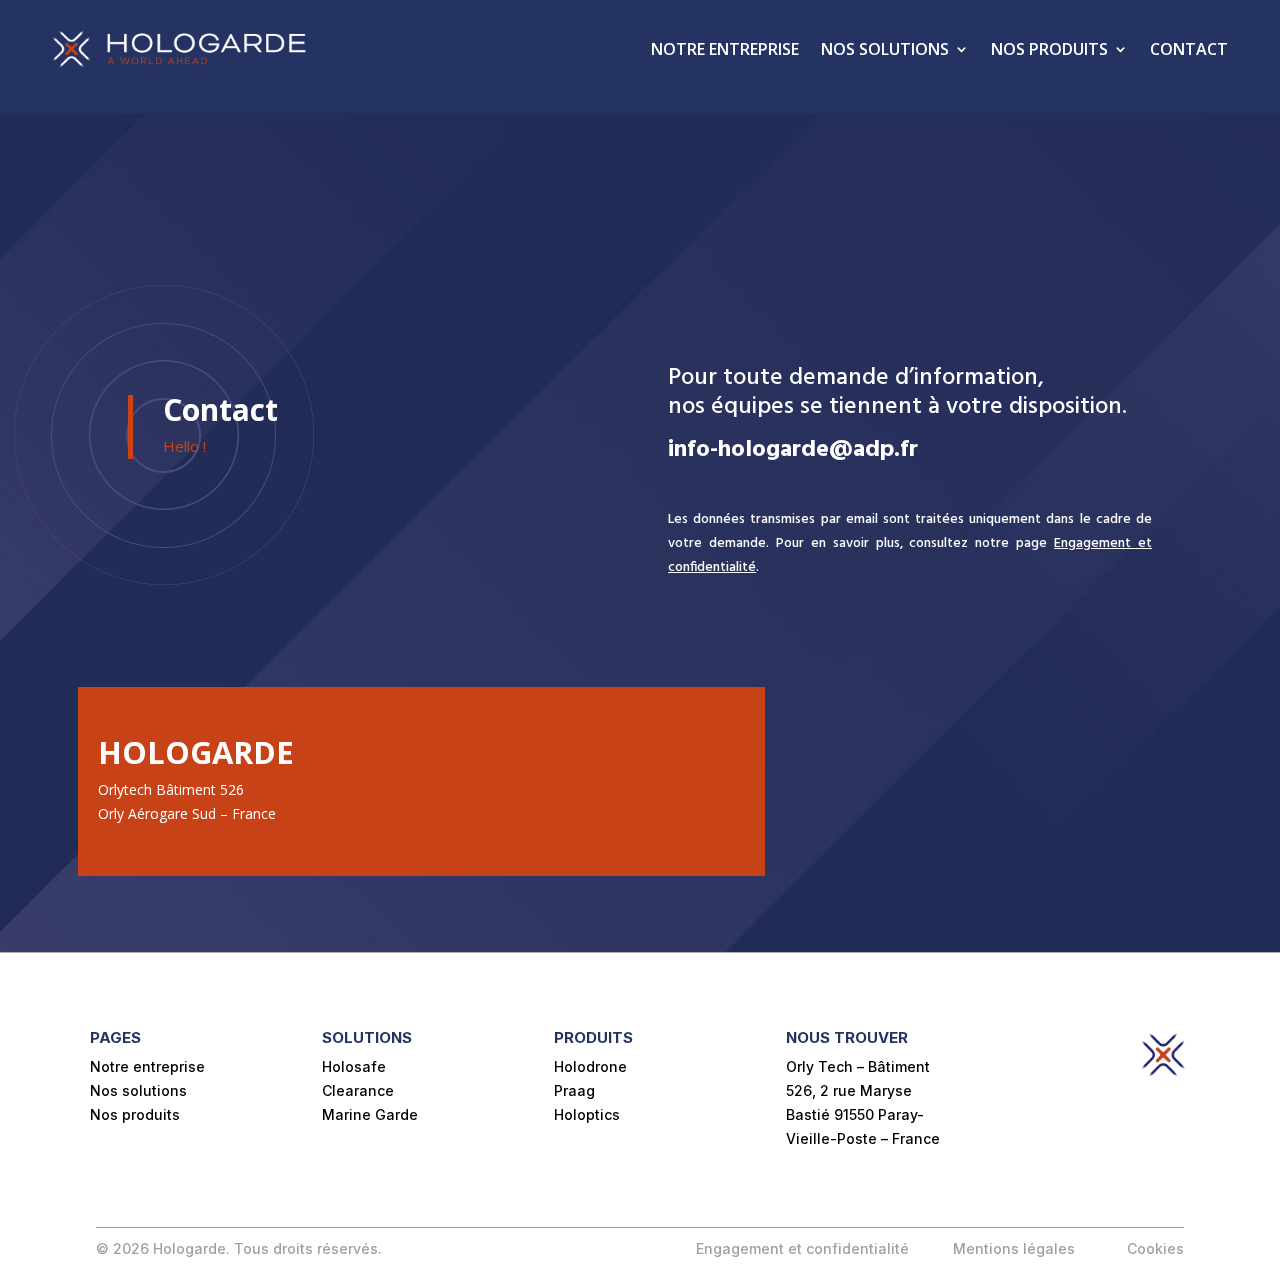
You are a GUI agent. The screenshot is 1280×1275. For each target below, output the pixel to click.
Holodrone (590, 1066)
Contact (1189, 49)
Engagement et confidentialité (802, 1248)
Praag (574, 1090)
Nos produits (1049, 49)
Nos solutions (885, 49)
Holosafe (354, 1066)
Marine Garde (370, 1114)
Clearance (358, 1090)
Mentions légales (1016, 1248)
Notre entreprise (725, 49)
